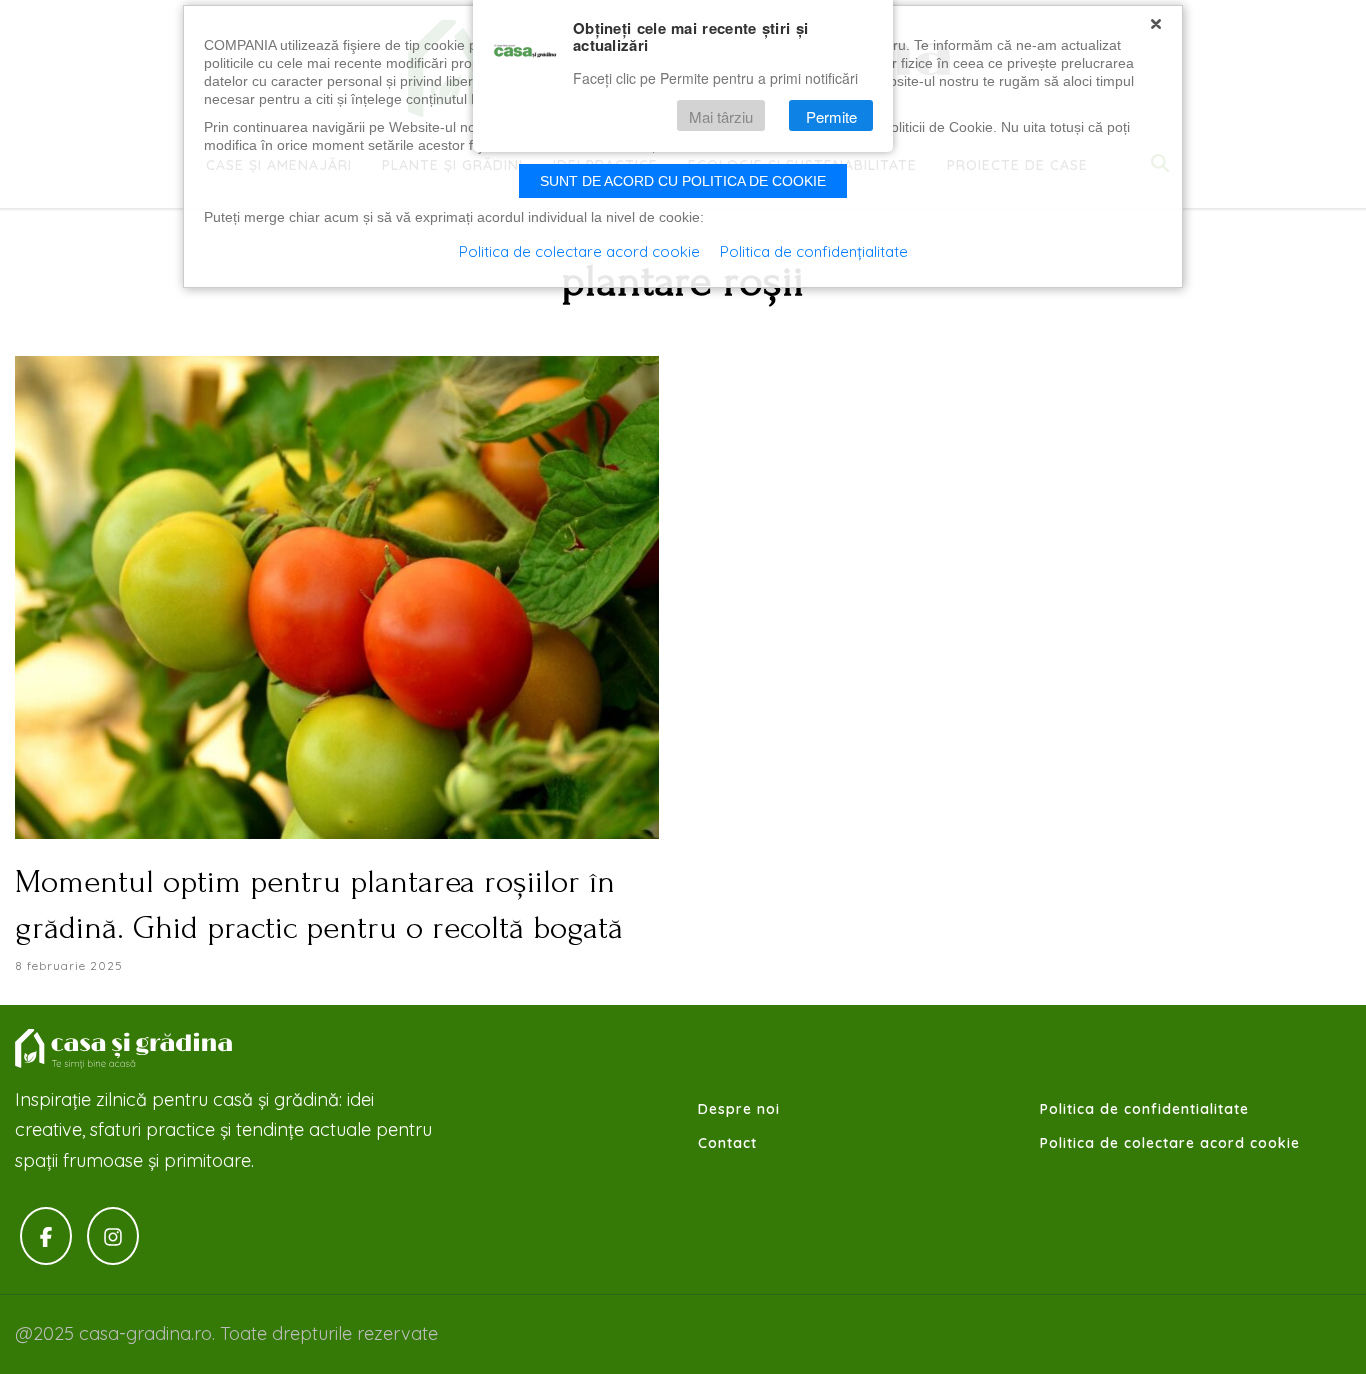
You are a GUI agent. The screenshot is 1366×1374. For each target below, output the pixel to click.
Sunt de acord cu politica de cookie (683, 181)
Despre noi (739, 1109)
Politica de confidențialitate (814, 251)
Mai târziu (721, 116)
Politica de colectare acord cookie (1170, 1143)
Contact (727, 1143)
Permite (831, 116)
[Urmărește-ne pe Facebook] (46, 1236)
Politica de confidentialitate (1144, 1109)
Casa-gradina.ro (125, 1049)
